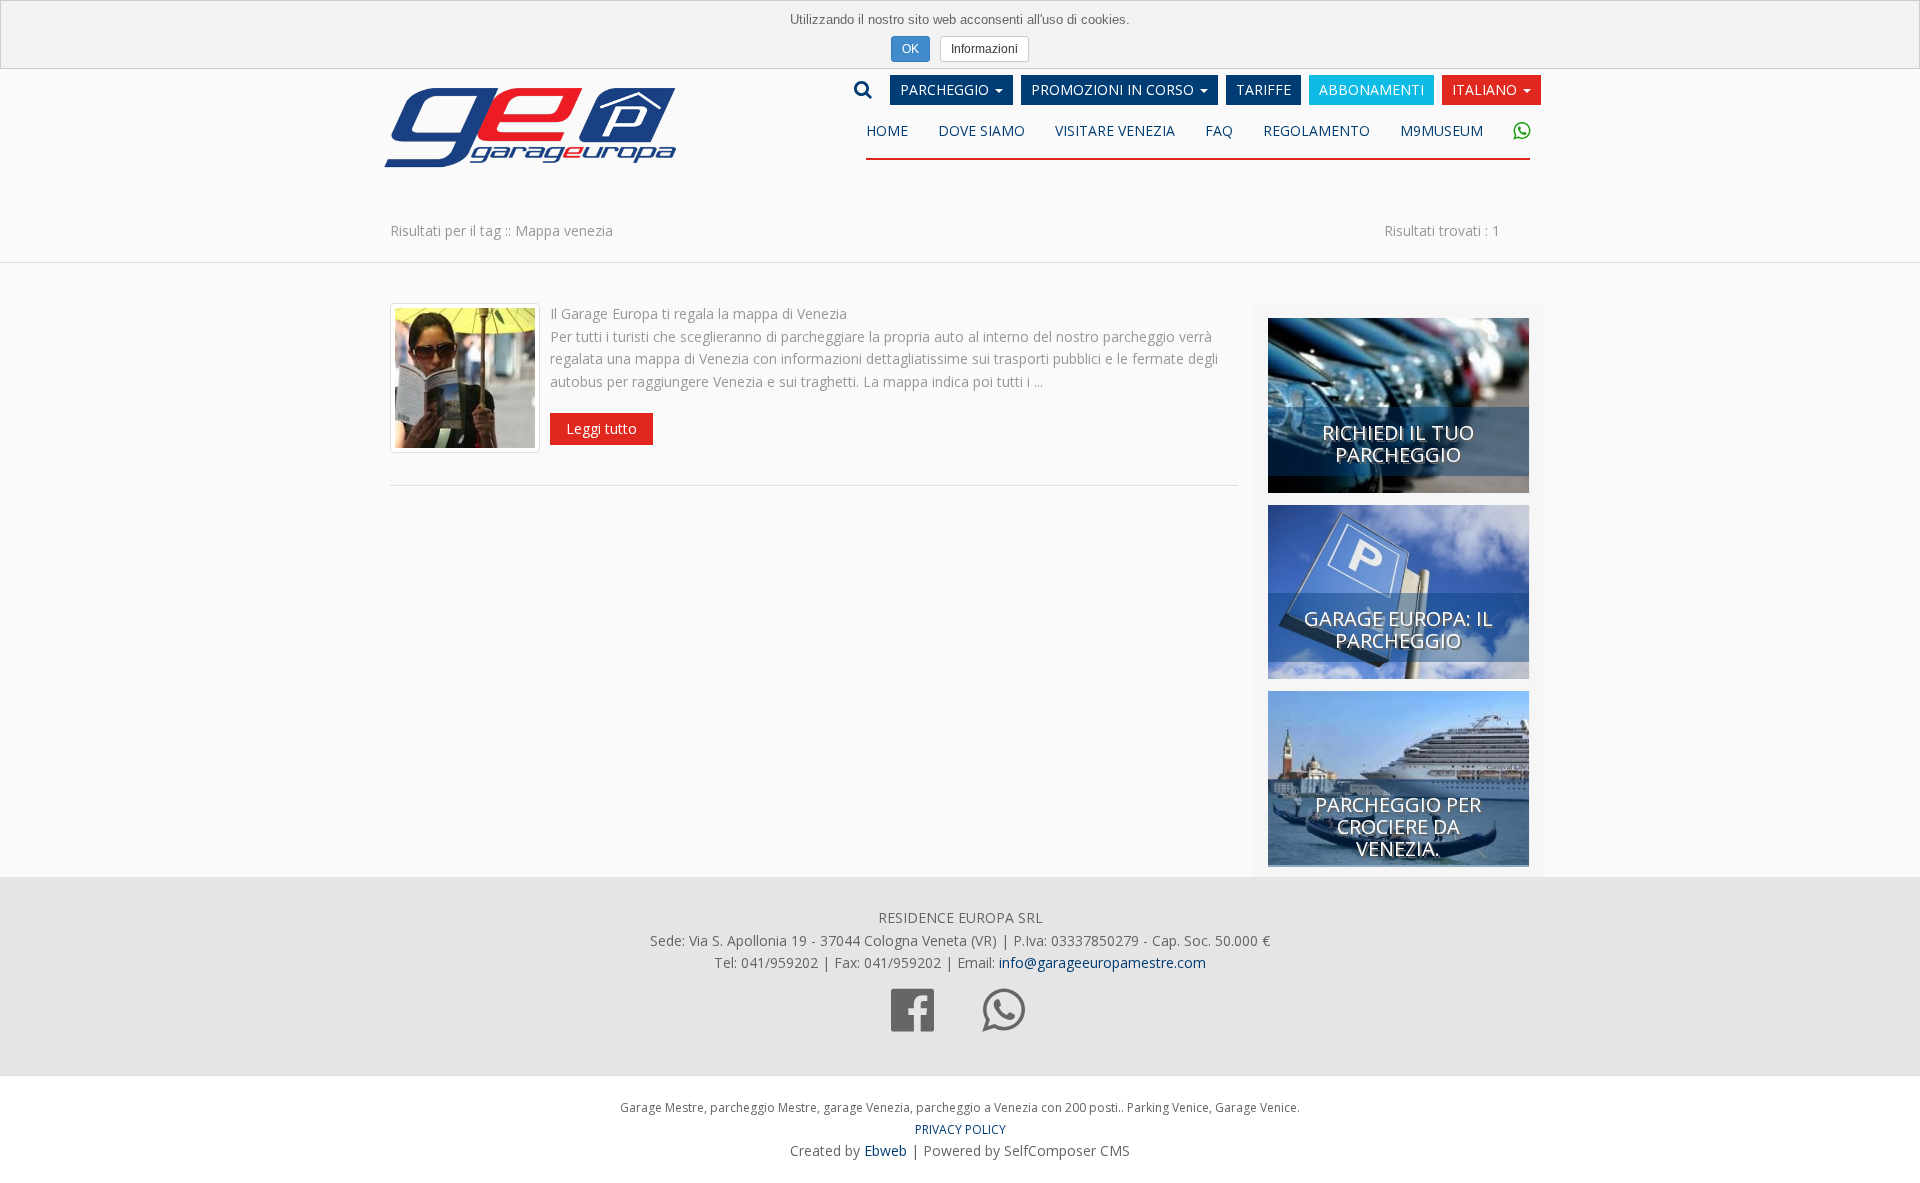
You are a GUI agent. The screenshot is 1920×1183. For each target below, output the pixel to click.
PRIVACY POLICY (960, 1129)
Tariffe (1263, 89)
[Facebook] (912, 1021)
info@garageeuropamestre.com (1102, 962)
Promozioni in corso (1114, 89)
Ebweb (885, 1150)
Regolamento (1316, 130)
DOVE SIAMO (981, 130)
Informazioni (984, 49)
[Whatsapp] (1514, 132)
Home (887, 130)
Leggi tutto (601, 428)
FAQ (1219, 130)
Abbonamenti (1371, 89)
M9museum (1441, 130)
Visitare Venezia (1115, 130)
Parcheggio (946, 89)
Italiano (1486, 89)
